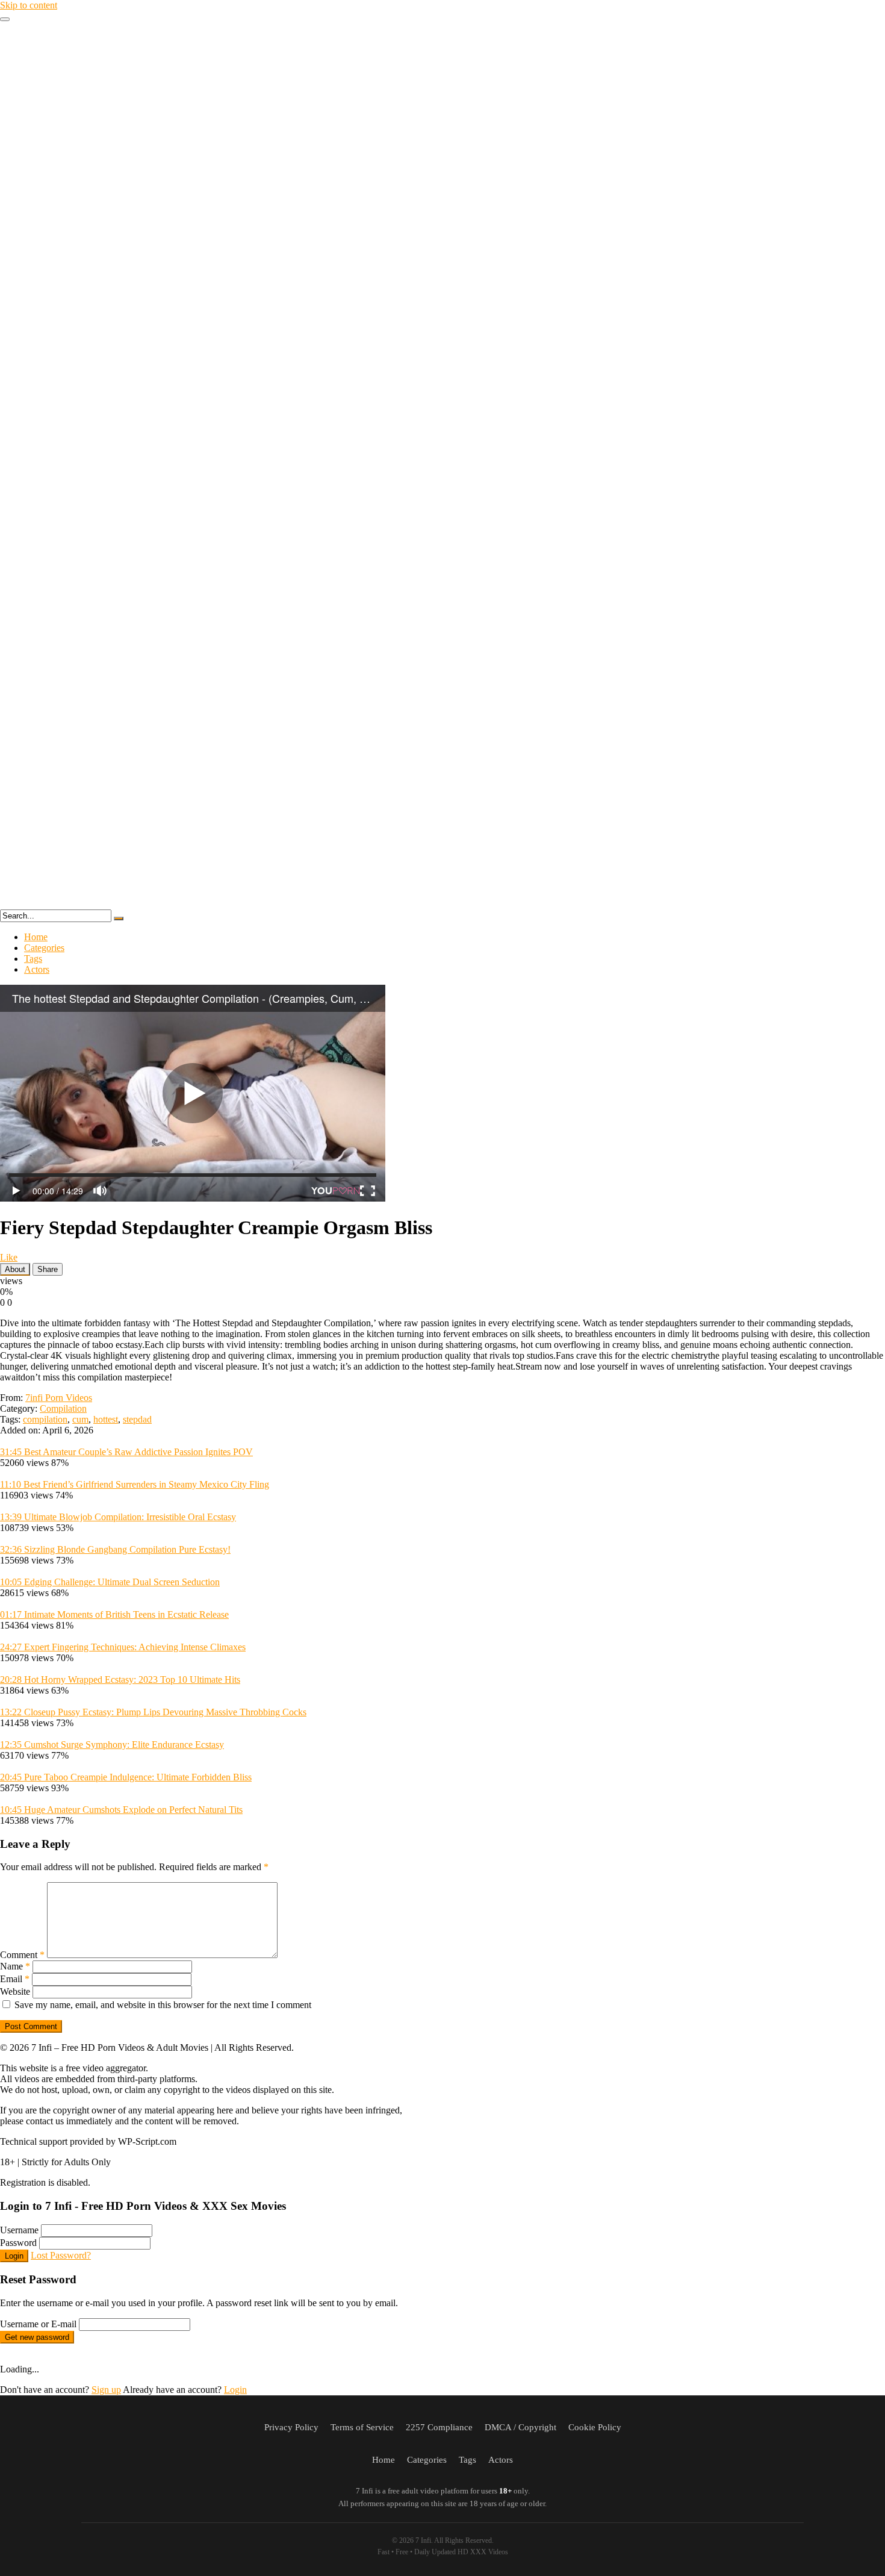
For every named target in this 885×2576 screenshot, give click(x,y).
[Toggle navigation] (5, 19)
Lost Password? (61, 2255)
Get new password (37, 2337)
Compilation (63, 1408)
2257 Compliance (439, 2427)
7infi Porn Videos (59, 1398)
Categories (44, 948)
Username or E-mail (38, 2324)
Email (15, 1979)
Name (15, 1966)
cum (80, 1419)
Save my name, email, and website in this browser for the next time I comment (163, 2005)
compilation (45, 1419)
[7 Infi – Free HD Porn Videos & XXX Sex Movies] (442, 904)
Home (36, 937)
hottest (106, 1419)
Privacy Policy (291, 2427)
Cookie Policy (595, 2427)
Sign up (106, 2390)
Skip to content (29, 5)
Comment (22, 1955)
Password (18, 2243)
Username (19, 2230)
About (15, 1269)
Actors (37, 969)
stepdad (137, 1419)
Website (15, 1991)
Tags (33, 959)
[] (119, 918)
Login (14, 2256)
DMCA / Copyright (520, 2427)
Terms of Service (362, 2427)
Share (48, 1269)
